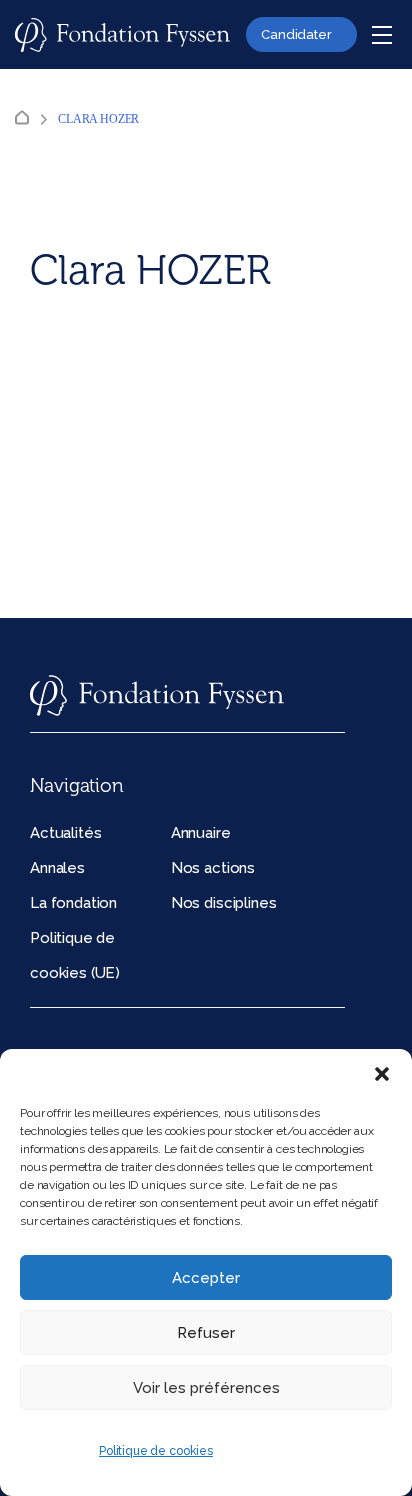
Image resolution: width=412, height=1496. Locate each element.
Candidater (296, 34)
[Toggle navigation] (382, 35)
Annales (57, 868)
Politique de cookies (156, 1451)
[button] (382, 1074)
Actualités (65, 833)
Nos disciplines (224, 903)
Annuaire (201, 833)
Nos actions (213, 868)
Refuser (206, 1333)
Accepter (206, 1278)
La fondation (73, 903)
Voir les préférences (206, 1388)
